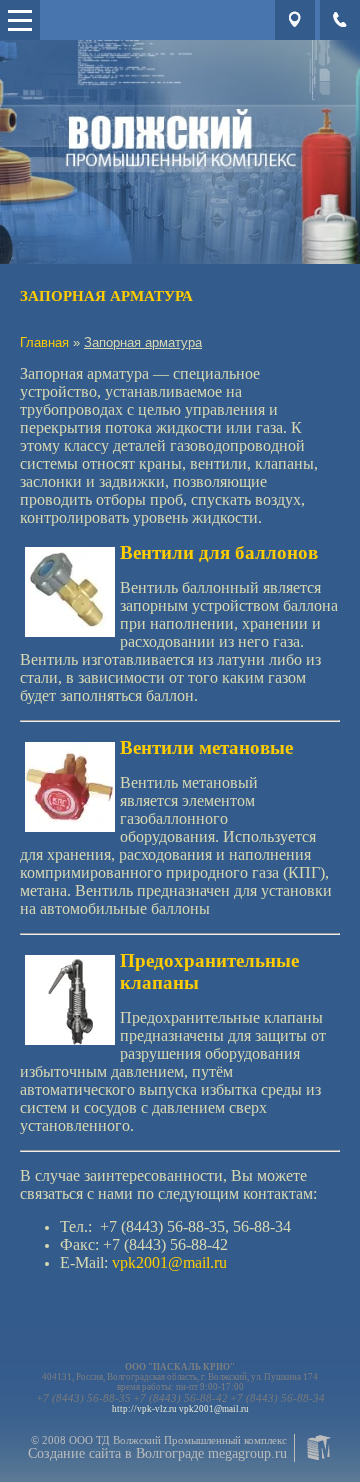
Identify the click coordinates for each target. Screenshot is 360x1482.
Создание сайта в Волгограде (116, 1453)
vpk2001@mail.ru (214, 1409)
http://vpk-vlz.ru (144, 1409)
